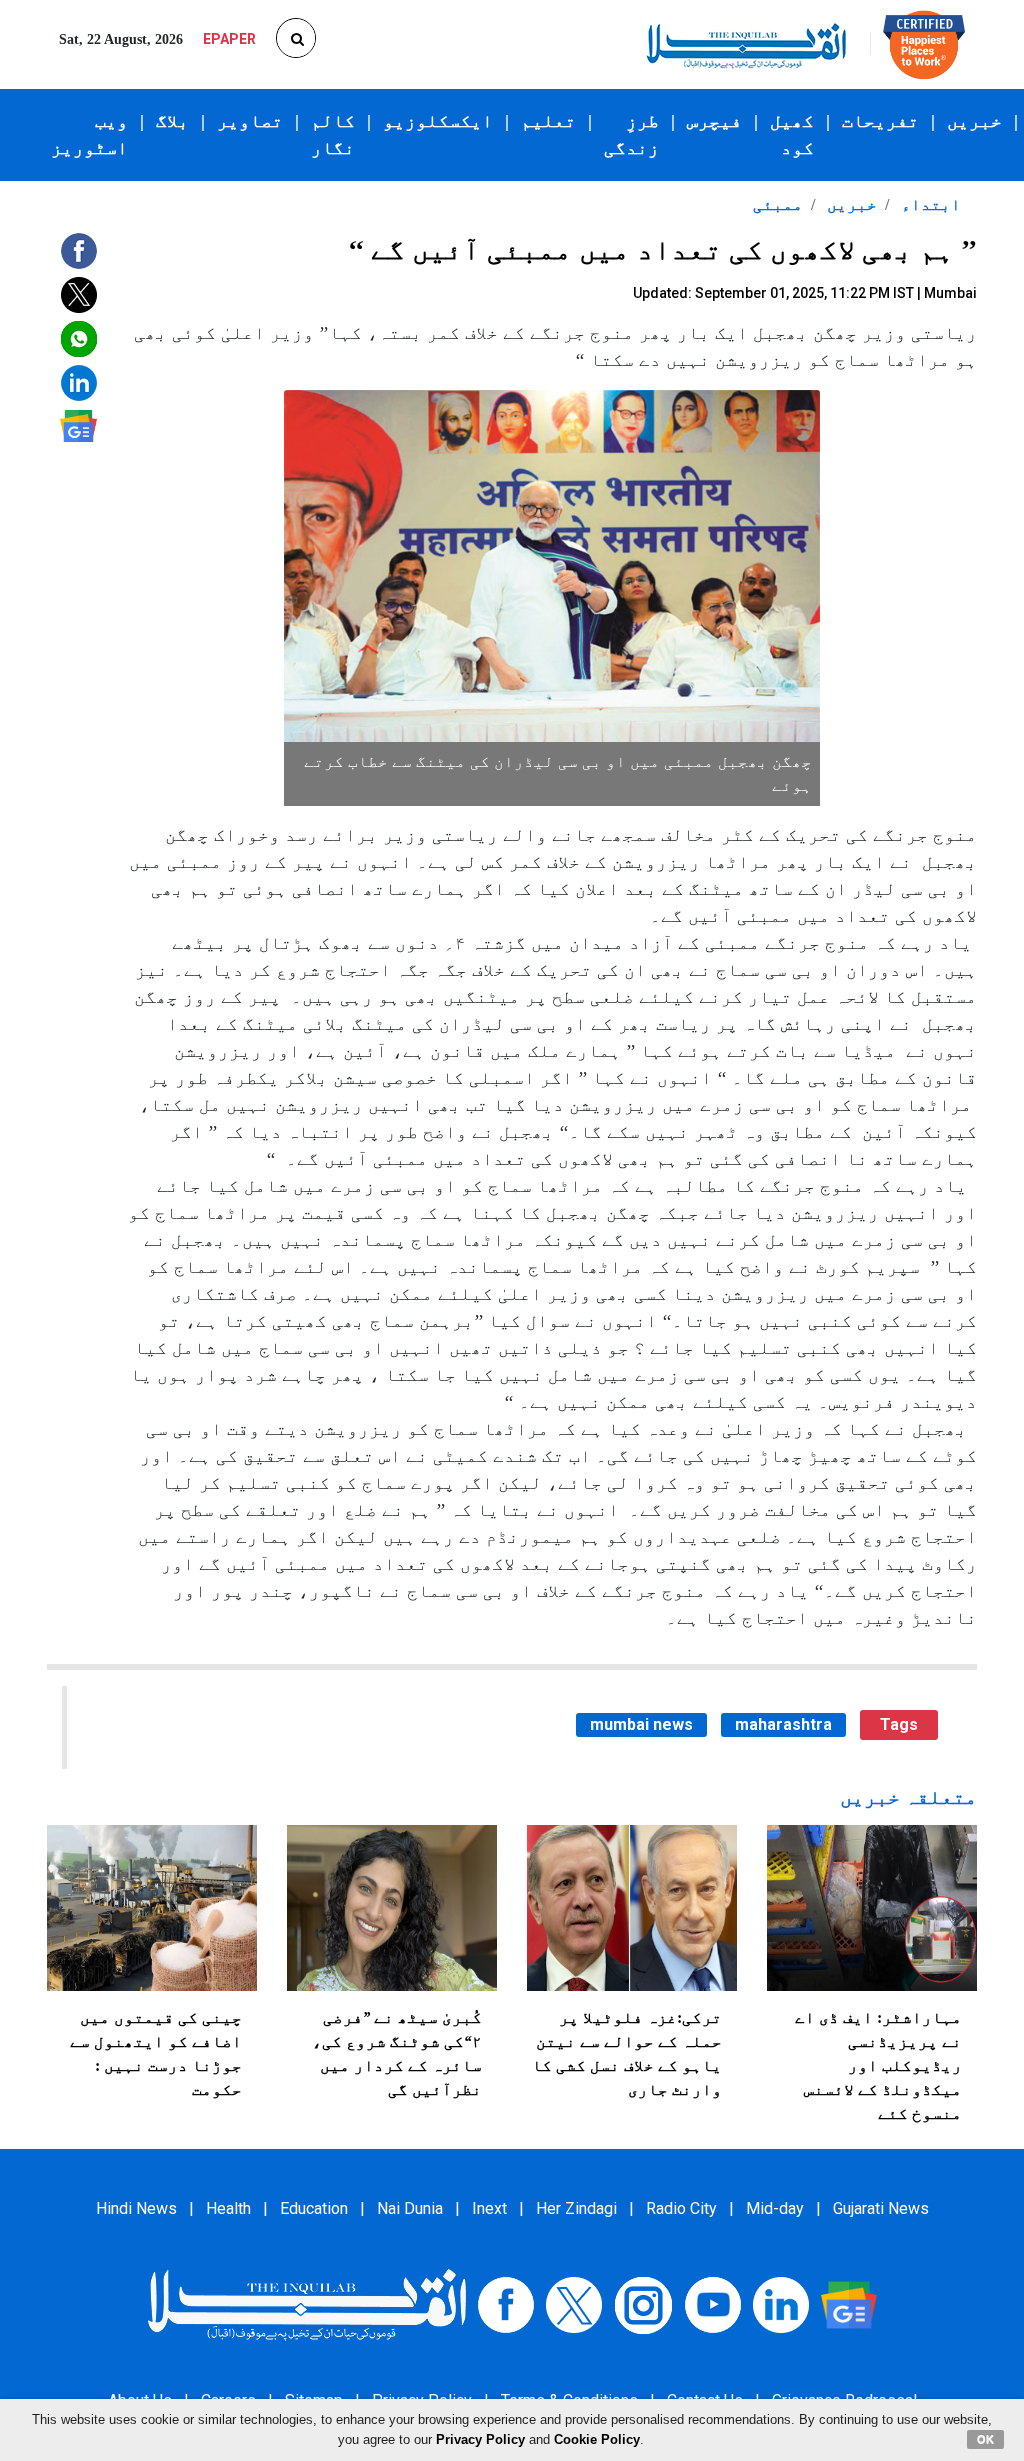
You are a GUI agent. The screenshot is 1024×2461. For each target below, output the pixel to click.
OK (985, 2439)
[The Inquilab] (307, 2303)
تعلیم (548, 121)
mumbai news (641, 1724)
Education (314, 2208)
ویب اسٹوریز (89, 134)
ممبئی (778, 204)
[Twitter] (574, 2303)
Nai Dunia (410, 2208)
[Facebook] (506, 2303)
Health (228, 2208)
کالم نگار (333, 134)
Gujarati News (881, 2208)
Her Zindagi (576, 2208)
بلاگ (172, 121)
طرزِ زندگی (631, 134)
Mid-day (775, 2208)
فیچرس (714, 121)
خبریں (974, 121)
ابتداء (929, 204)
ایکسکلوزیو (438, 121)
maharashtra (783, 1724)
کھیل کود (792, 134)
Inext (489, 2208)
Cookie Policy (597, 2439)
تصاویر (250, 121)
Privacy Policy (480, 2439)
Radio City (681, 2208)
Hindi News (136, 2208)
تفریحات (880, 121)
